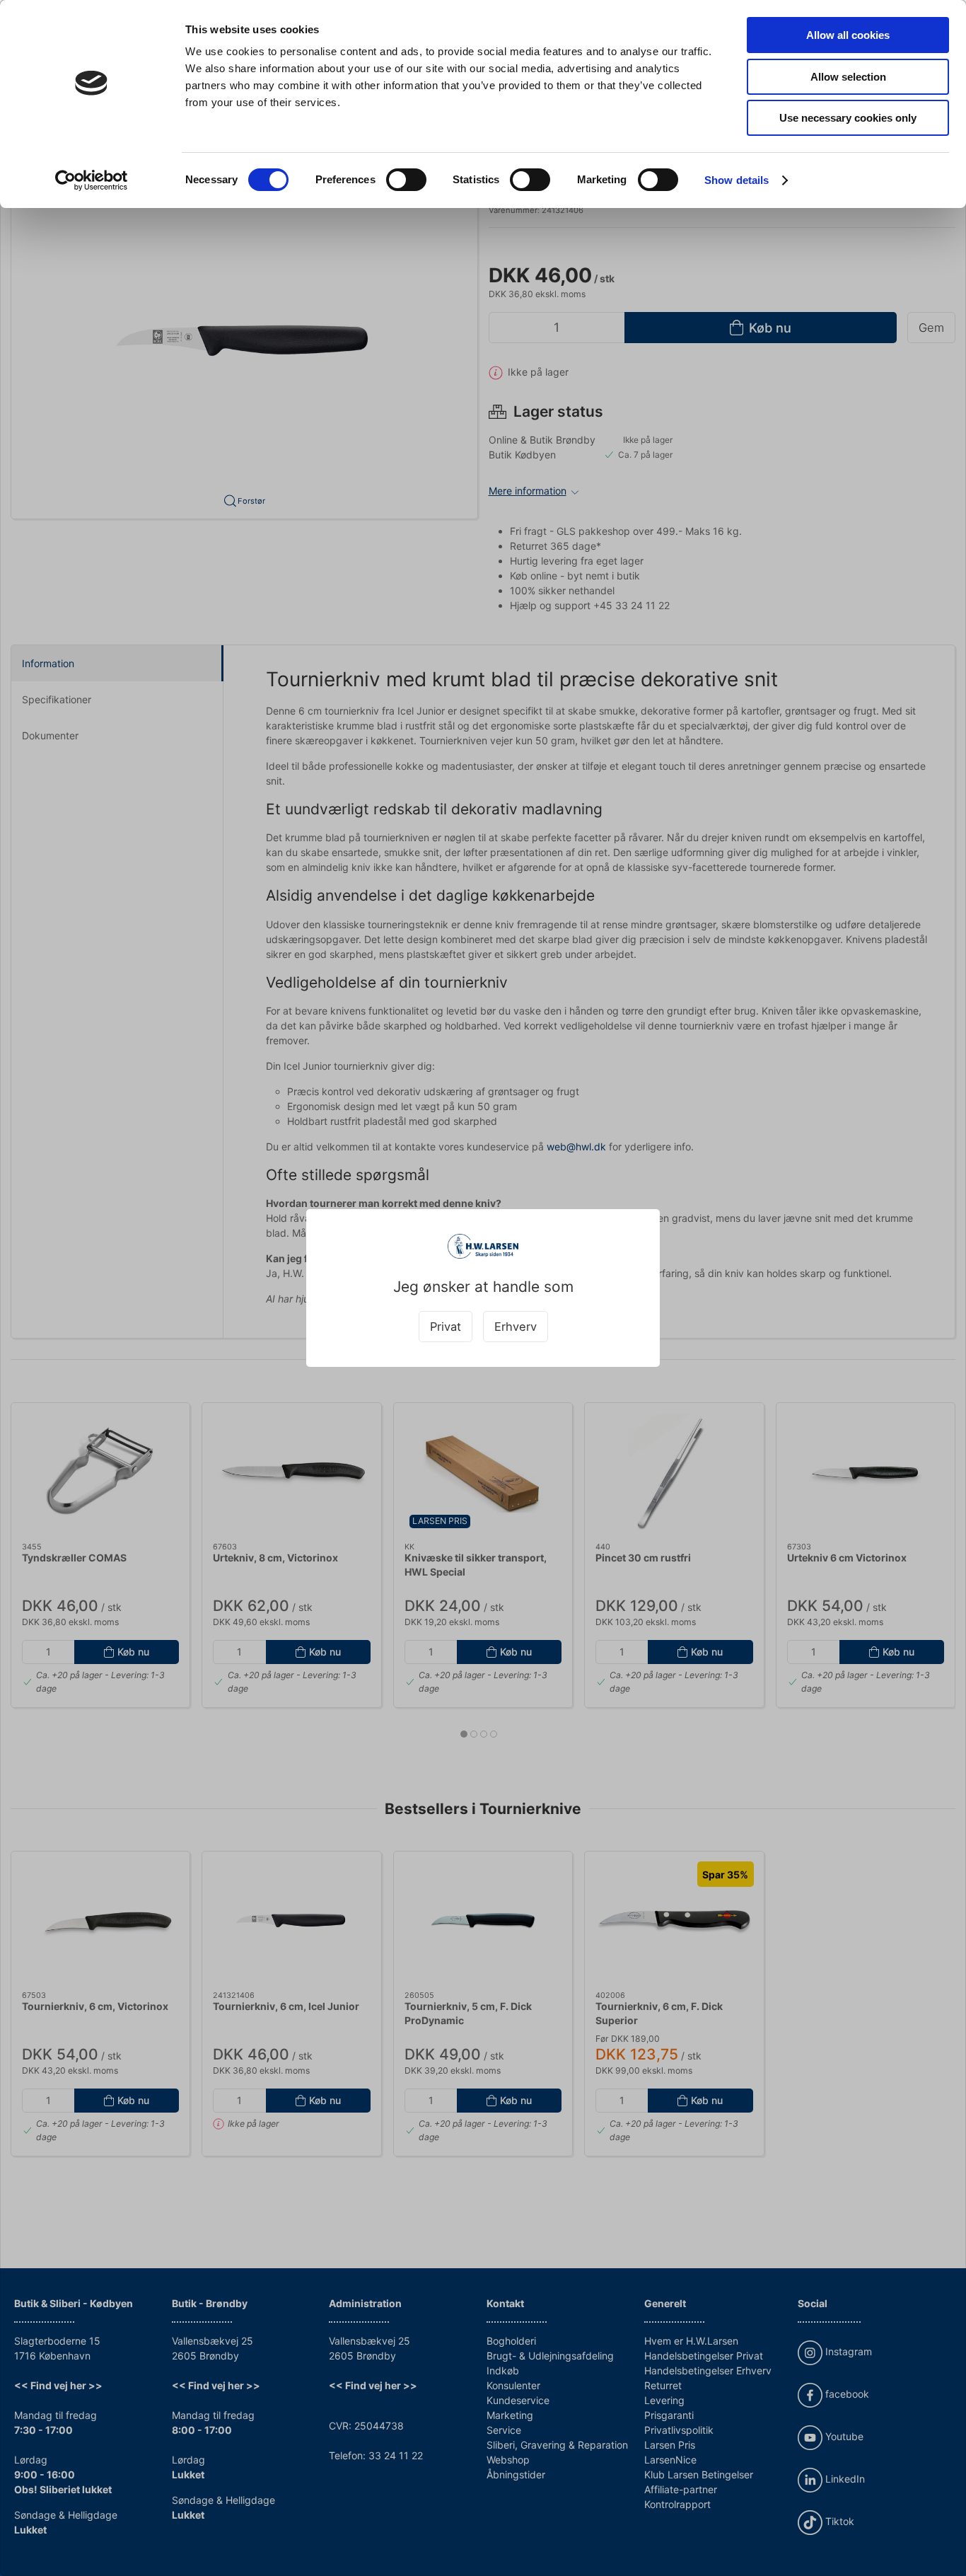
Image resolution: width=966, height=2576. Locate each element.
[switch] (406, 180)
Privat (446, 1327)
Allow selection (848, 77)
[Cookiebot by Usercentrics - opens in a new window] (92, 180)
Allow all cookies (848, 35)
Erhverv (516, 1327)
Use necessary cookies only (848, 118)
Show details (737, 180)
